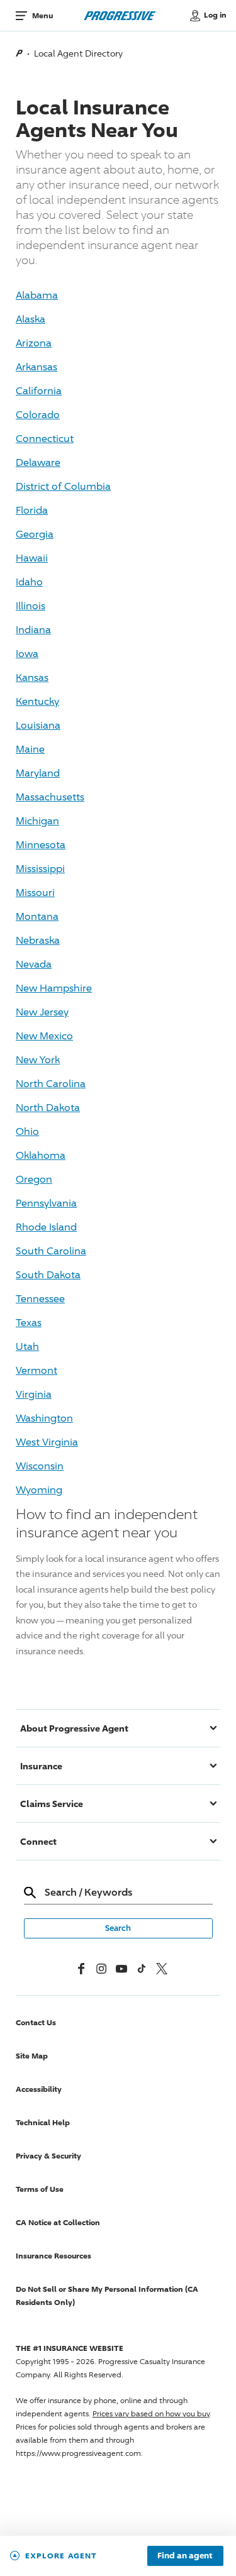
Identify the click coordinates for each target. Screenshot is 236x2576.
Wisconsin (40, 1466)
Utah (27, 1346)
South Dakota (48, 1275)
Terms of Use (40, 2189)
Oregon (34, 1179)
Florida (32, 510)
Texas (29, 1323)
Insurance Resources (53, 2256)
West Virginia (47, 1442)
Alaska (31, 319)
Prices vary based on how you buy (151, 2413)
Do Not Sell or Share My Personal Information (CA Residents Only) (107, 2296)
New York (38, 1060)
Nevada (34, 964)
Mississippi (40, 869)
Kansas (32, 677)
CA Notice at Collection (58, 2222)
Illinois (31, 606)
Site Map (32, 2056)
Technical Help (43, 2122)
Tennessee (40, 1299)
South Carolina (51, 1251)
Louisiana (38, 725)
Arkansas (37, 367)
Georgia (35, 534)
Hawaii (32, 558)
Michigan (37, 821)
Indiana (33, 630)
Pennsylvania (46, 1203)
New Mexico (44, 1036)
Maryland (38, 773)
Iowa (27, 654)
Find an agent (185, 2556)
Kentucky (37, 701)
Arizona (34, 343)
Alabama (37, 295)
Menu (42, 15)
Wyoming (39, 1490)
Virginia (34, 1394)
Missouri (35, 893)
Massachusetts (50, 797)
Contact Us (36, 2022)
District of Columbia (63, 486)
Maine (30, 749)
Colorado (38, 415)
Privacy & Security (48, 2156)
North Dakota (48, 1108)
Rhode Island (46, 1227)
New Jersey (42, 1012)
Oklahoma (41, 1155)
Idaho (29, 582)
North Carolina (51, 1084)
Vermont (37, 1370)
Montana (37, 916)
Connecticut (45, 439)
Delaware (38, 462)
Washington (44, 1418)
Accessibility (39, 2089)
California (39, 391)
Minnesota (41, 845)
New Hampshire (54, 988)
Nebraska (38, 940)
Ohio (27, 1131)
